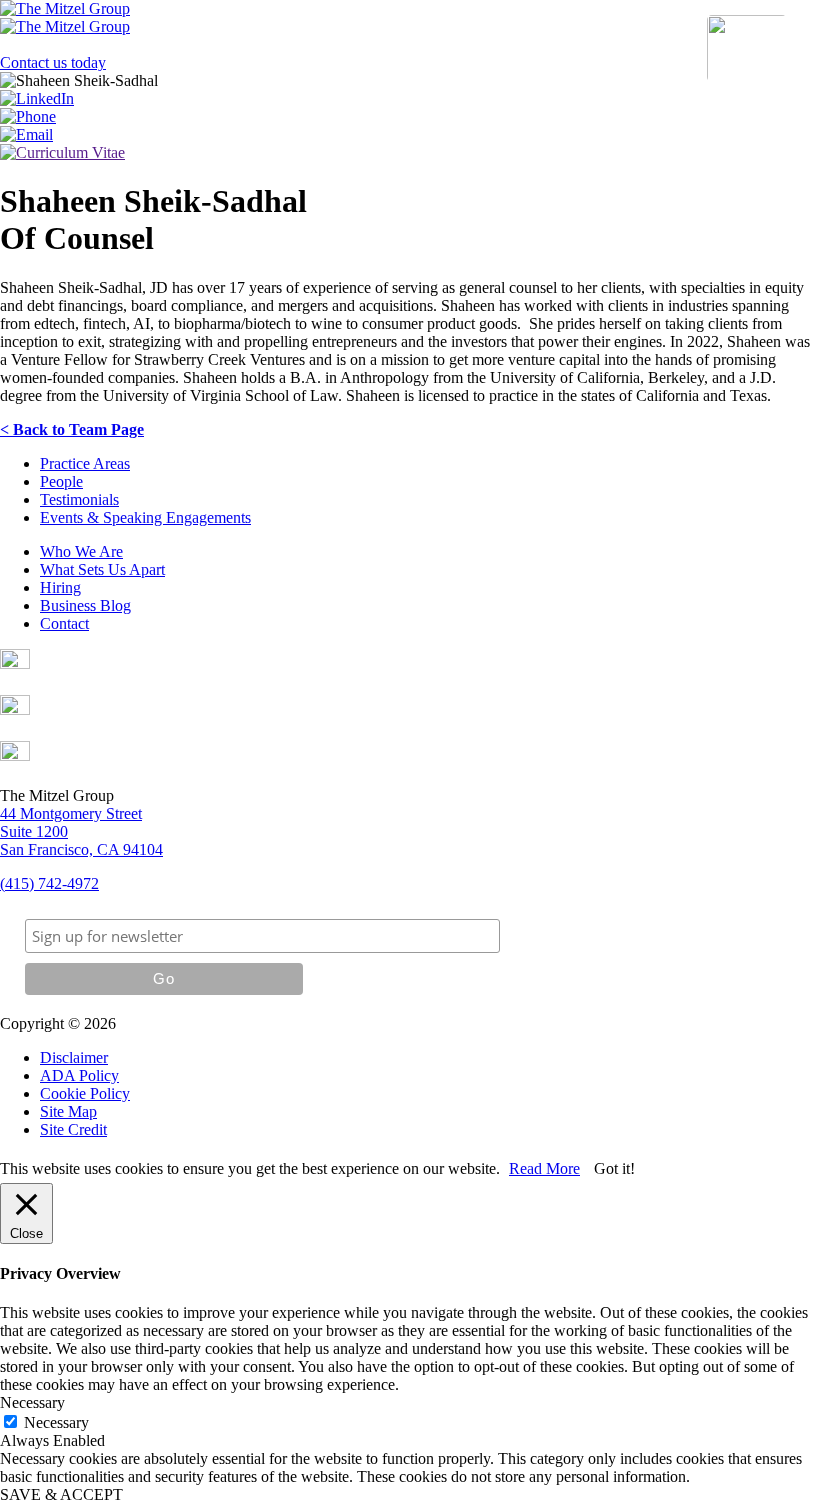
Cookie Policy (85, 1093)
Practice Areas (85, 463)
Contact (64, 623)
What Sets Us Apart (102, 569)
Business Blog (85, 605)
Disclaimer (74, 1057)
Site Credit (73, 1129)
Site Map (68, 1111)
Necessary (56, 1422)
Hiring (60, 587)
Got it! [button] (614, 1168)
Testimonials (79, 499)
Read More (544, 1168)
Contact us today (53, 62)
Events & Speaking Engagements (145, 517)
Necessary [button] (32, 1402)
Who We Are (81, 551)
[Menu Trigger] (747, 48)
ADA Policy (79, 1075)
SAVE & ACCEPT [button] (61, 1494)
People (61, 481)
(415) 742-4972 (49, 883)
